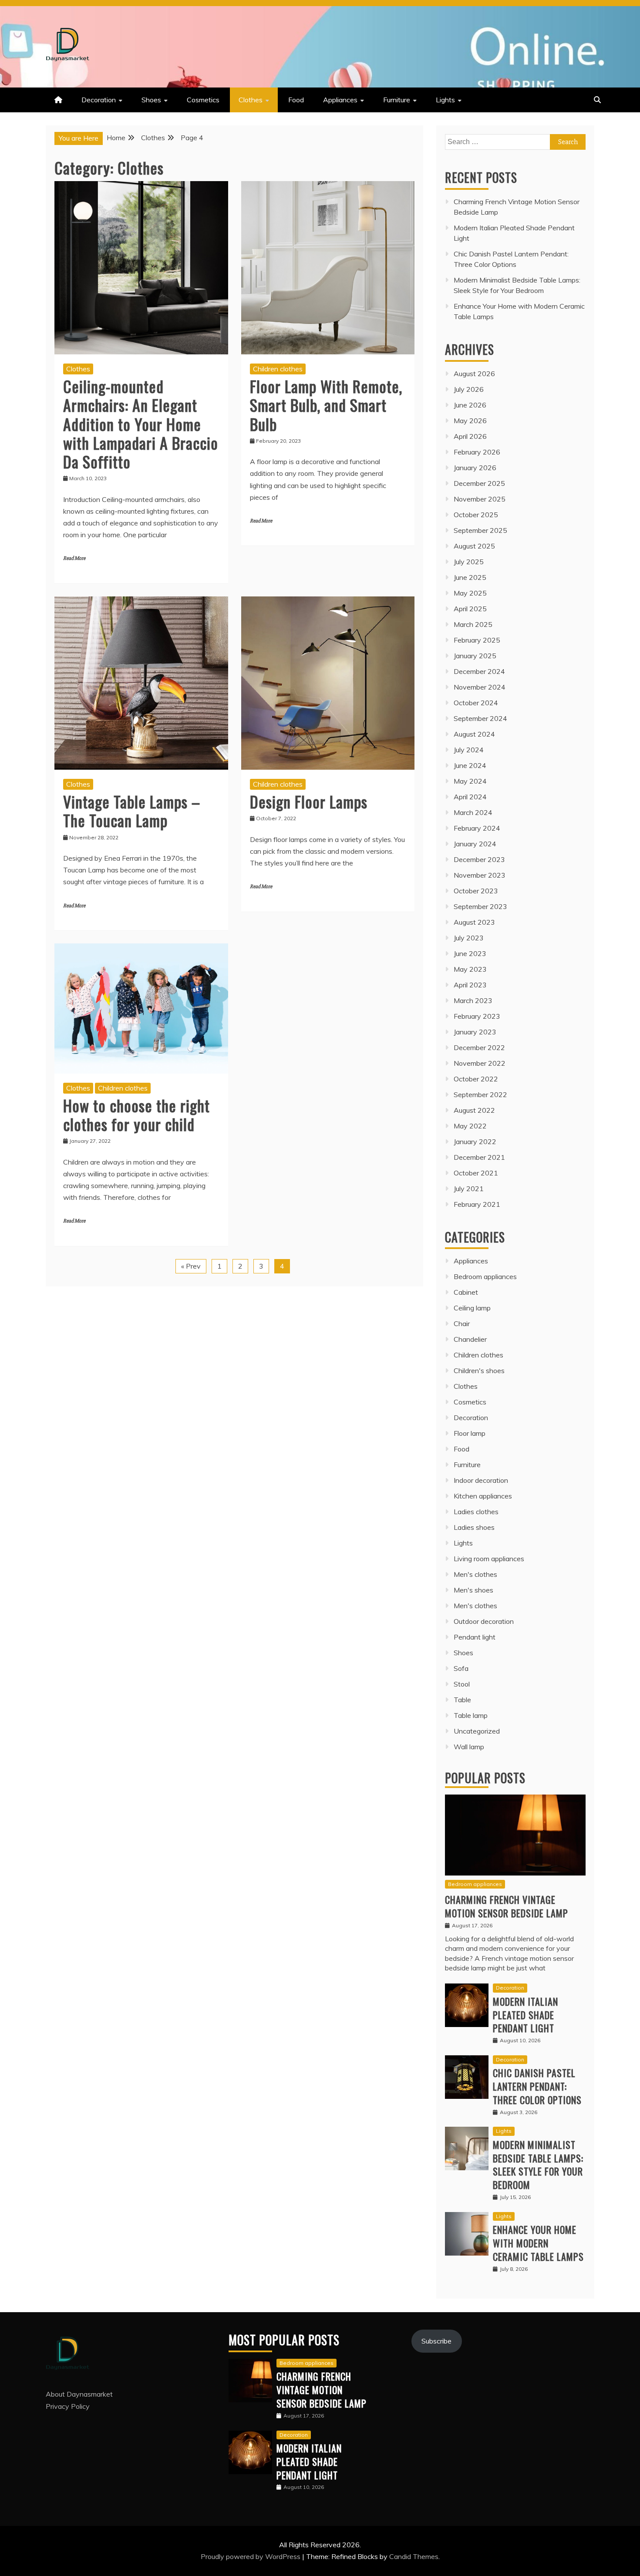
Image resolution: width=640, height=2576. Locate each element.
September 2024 (480, 718)
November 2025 (480, 499)
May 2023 (470, 969)
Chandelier (470, 1339)
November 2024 (480, 687)
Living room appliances (489, 1559)
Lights (445, 100)
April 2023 (470, 985)
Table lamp (471, 1715)
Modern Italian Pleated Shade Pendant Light (525, 2015)
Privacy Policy (68, 2406)
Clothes (251, 100)
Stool (462, 1684)
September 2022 (480, 1094)
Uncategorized (477, 1731)
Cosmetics (203, 100)
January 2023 (475, 1032)
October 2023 (476, 891)
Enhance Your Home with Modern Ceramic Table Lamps (538, 2243)
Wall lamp (469, 1747)
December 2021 (479, 1157)
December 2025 (479, 483)
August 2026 (474, 374)
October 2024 (476, 703)
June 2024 (470, 765)
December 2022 (479, 1047)
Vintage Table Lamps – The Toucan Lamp (132, 811)
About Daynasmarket (79, 2394)
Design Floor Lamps (309, 801)
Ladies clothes (476, 1512)
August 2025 (474, 546)
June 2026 (470, 405)
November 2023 (480, 875)
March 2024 (473, 812)
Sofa (461, 1668)
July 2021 (469, 1189)
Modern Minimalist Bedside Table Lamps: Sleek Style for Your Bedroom (538, 2165)
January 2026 (475, 468)
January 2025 (475, 656)
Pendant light (475, 1637)
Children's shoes (479, 1370)
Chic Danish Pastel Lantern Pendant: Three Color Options (537, 2086)
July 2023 (469, 938)
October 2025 (476, 515)
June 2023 (470, 953)
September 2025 (480, 530)
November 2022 (480, 1063)
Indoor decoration (481, 1480)
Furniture (397, 100)
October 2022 (476, 1079)
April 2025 (470, 609)
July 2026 (469, 389)
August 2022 (474, 1110)
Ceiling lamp (472, 1308)
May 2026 (470, 421)
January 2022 (475, 1142)
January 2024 (475, 844)
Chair (462, 1323)
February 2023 (477, 1016)
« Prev (191, 1266)
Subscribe (436, 2341)
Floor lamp (470, 1433)
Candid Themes (414, 2556)
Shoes (151, 100)
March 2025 (473, 624)
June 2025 (470, 577)
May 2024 (470, 781)
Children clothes (278, 369)
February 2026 (477, 452)
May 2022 (470, 1126)
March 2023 (473, 1000)
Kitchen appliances (483, 1496)
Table (462, 1700)
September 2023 (480, 906)
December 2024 (479, 671)
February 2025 (477, 640)
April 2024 (470, 797)
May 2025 (470, 593)
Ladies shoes (474, 1527)
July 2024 (469, 750)
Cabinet (466, 1292)
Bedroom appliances (485, 1276)
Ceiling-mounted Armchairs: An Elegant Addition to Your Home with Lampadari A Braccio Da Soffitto (141, 424)
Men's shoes (473, 1590)
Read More (74, 558)
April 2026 (470, 436)
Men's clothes (475, 1574)
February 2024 (477, 828)
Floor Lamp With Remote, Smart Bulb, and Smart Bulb (326, 405)
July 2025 (469, 562)
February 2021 (477, 1204)
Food (296, 100)
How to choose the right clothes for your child (136, 1115)
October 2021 (476, 1173)
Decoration (99, 100)
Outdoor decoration (484, 1621)
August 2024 (474, 734)
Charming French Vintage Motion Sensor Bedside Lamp (507, 1906)
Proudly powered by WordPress (251, 2556)
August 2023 (474, 922)
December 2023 (479, 859)
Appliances (340, 100)
